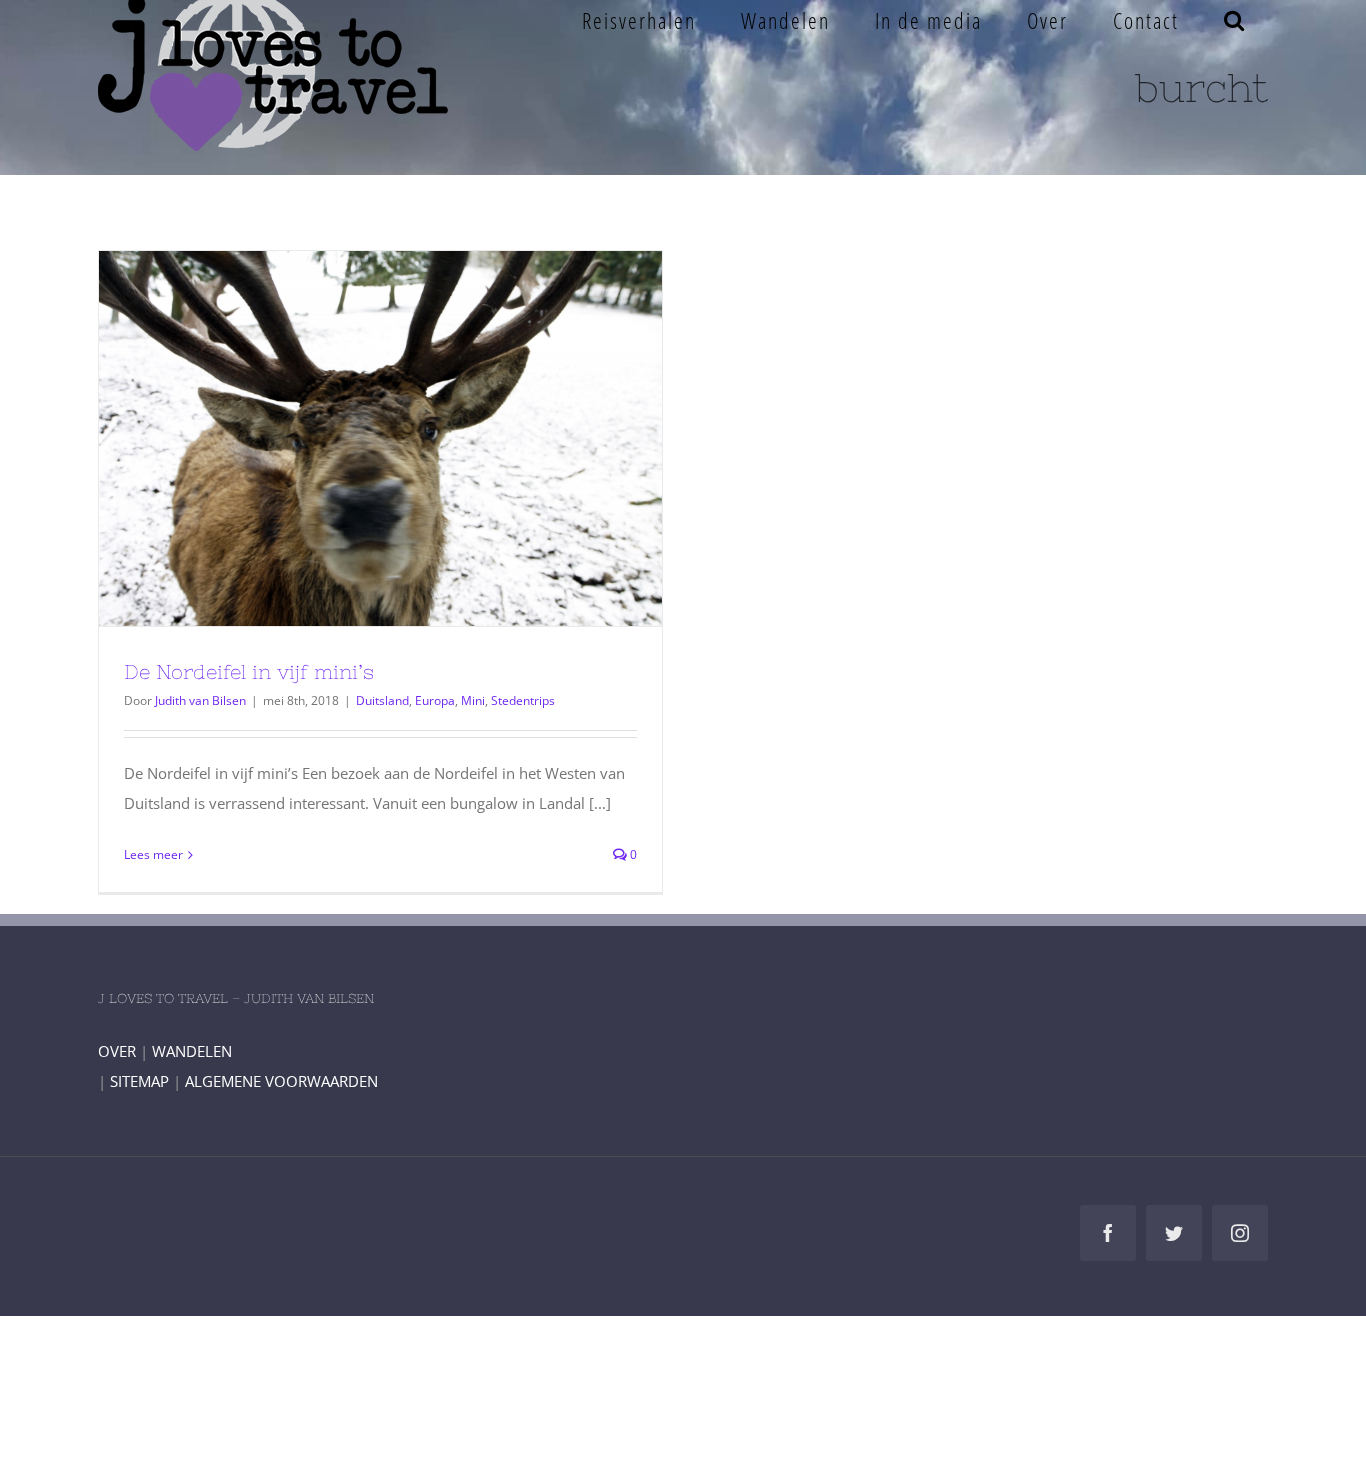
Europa (435, 700)
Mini (473, 700)
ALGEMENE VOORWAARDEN (281, 1081)
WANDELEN (192, 1051)
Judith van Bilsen (200, 700)
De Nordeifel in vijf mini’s (344, 439)
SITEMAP (139, 1081)
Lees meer (153, 854)
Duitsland (382, 700)
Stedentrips (523, 700)
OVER (117, 1051)
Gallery (417, 439)
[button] (1234, 20)
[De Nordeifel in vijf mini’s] (380, 438)
